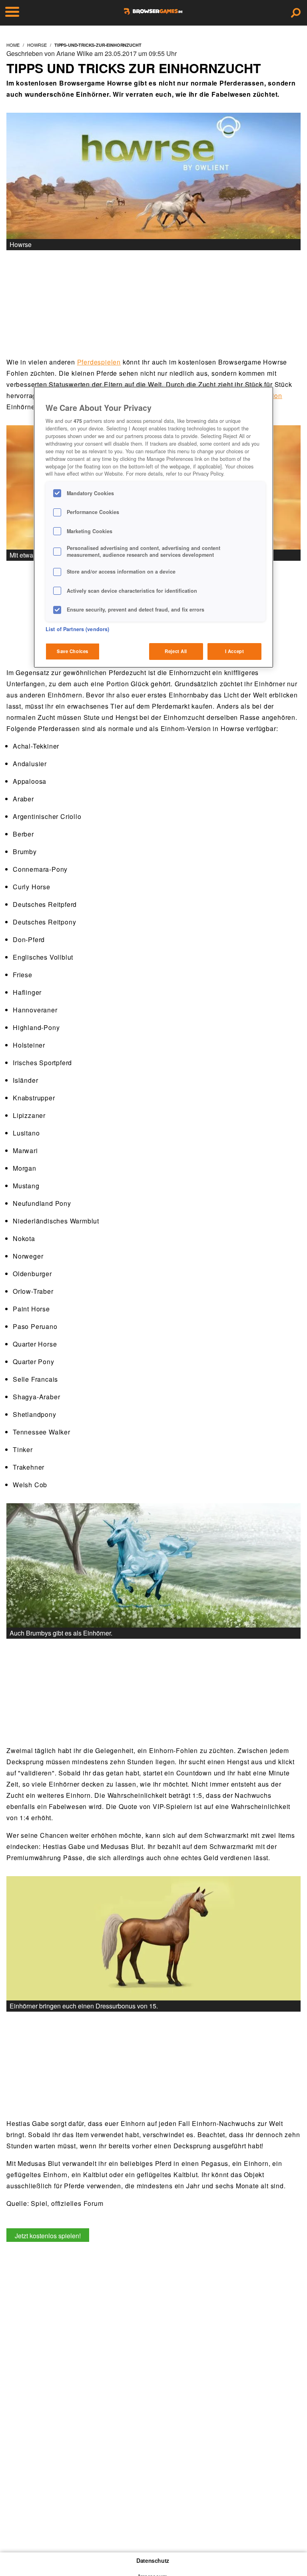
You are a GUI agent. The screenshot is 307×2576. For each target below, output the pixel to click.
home (13, 45)
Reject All (176, 651)
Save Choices (73, 651)
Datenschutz (153, 2560)
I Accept (235, 651)
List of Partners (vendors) (77, 629)
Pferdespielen (99, 362)
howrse (37, 45)
